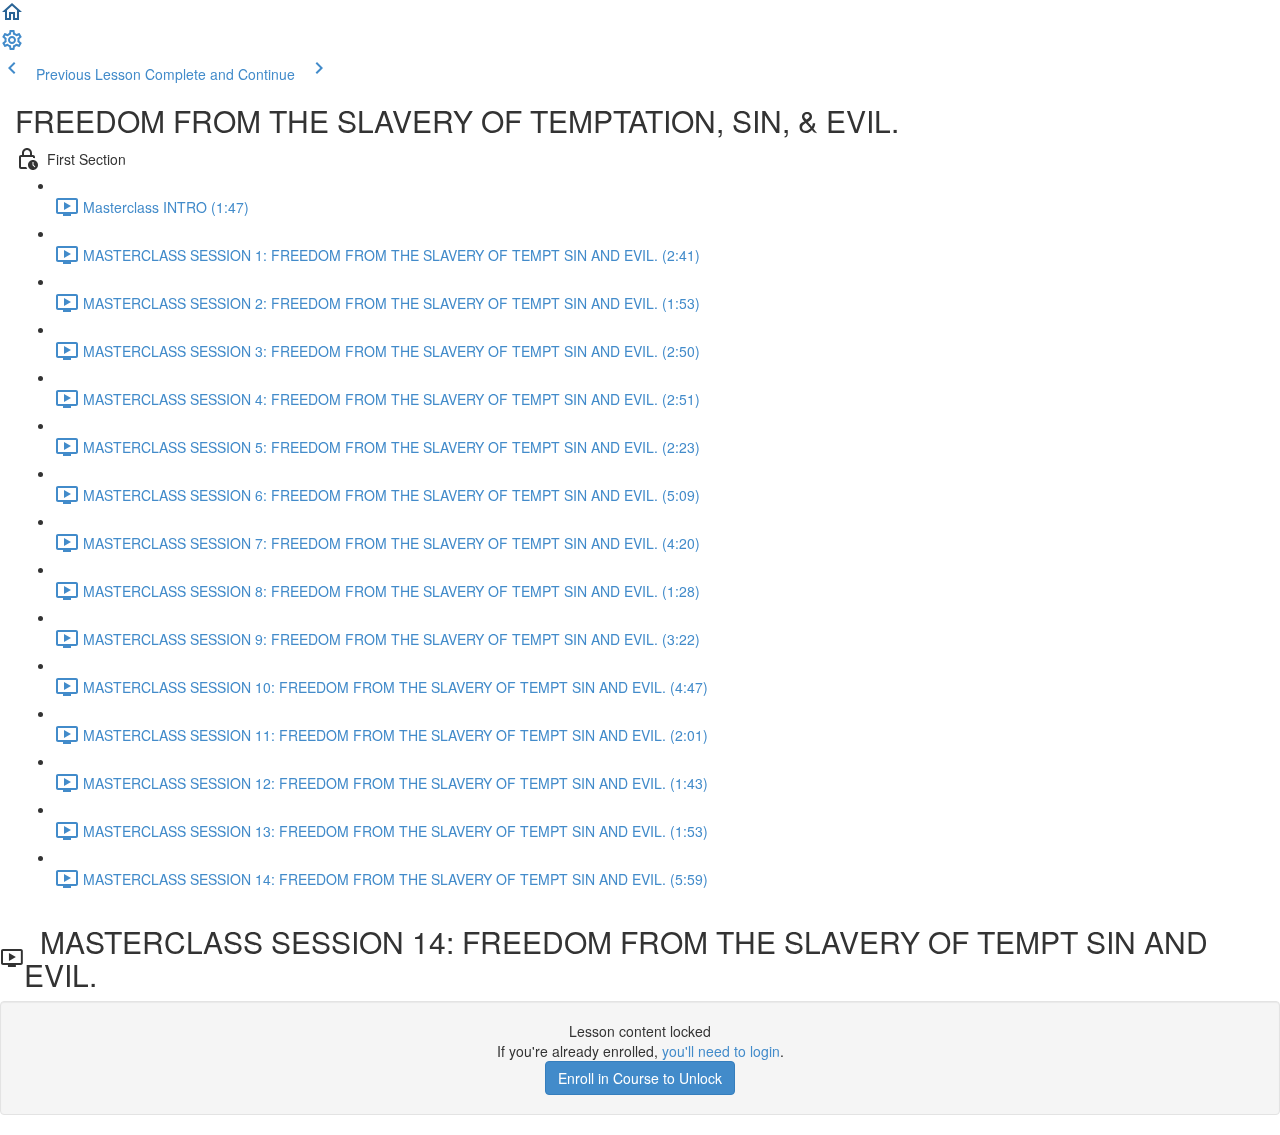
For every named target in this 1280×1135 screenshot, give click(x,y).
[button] (12, 18)
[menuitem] (12, 46)
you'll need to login (721, 1051)
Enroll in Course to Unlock (640, 1078)
